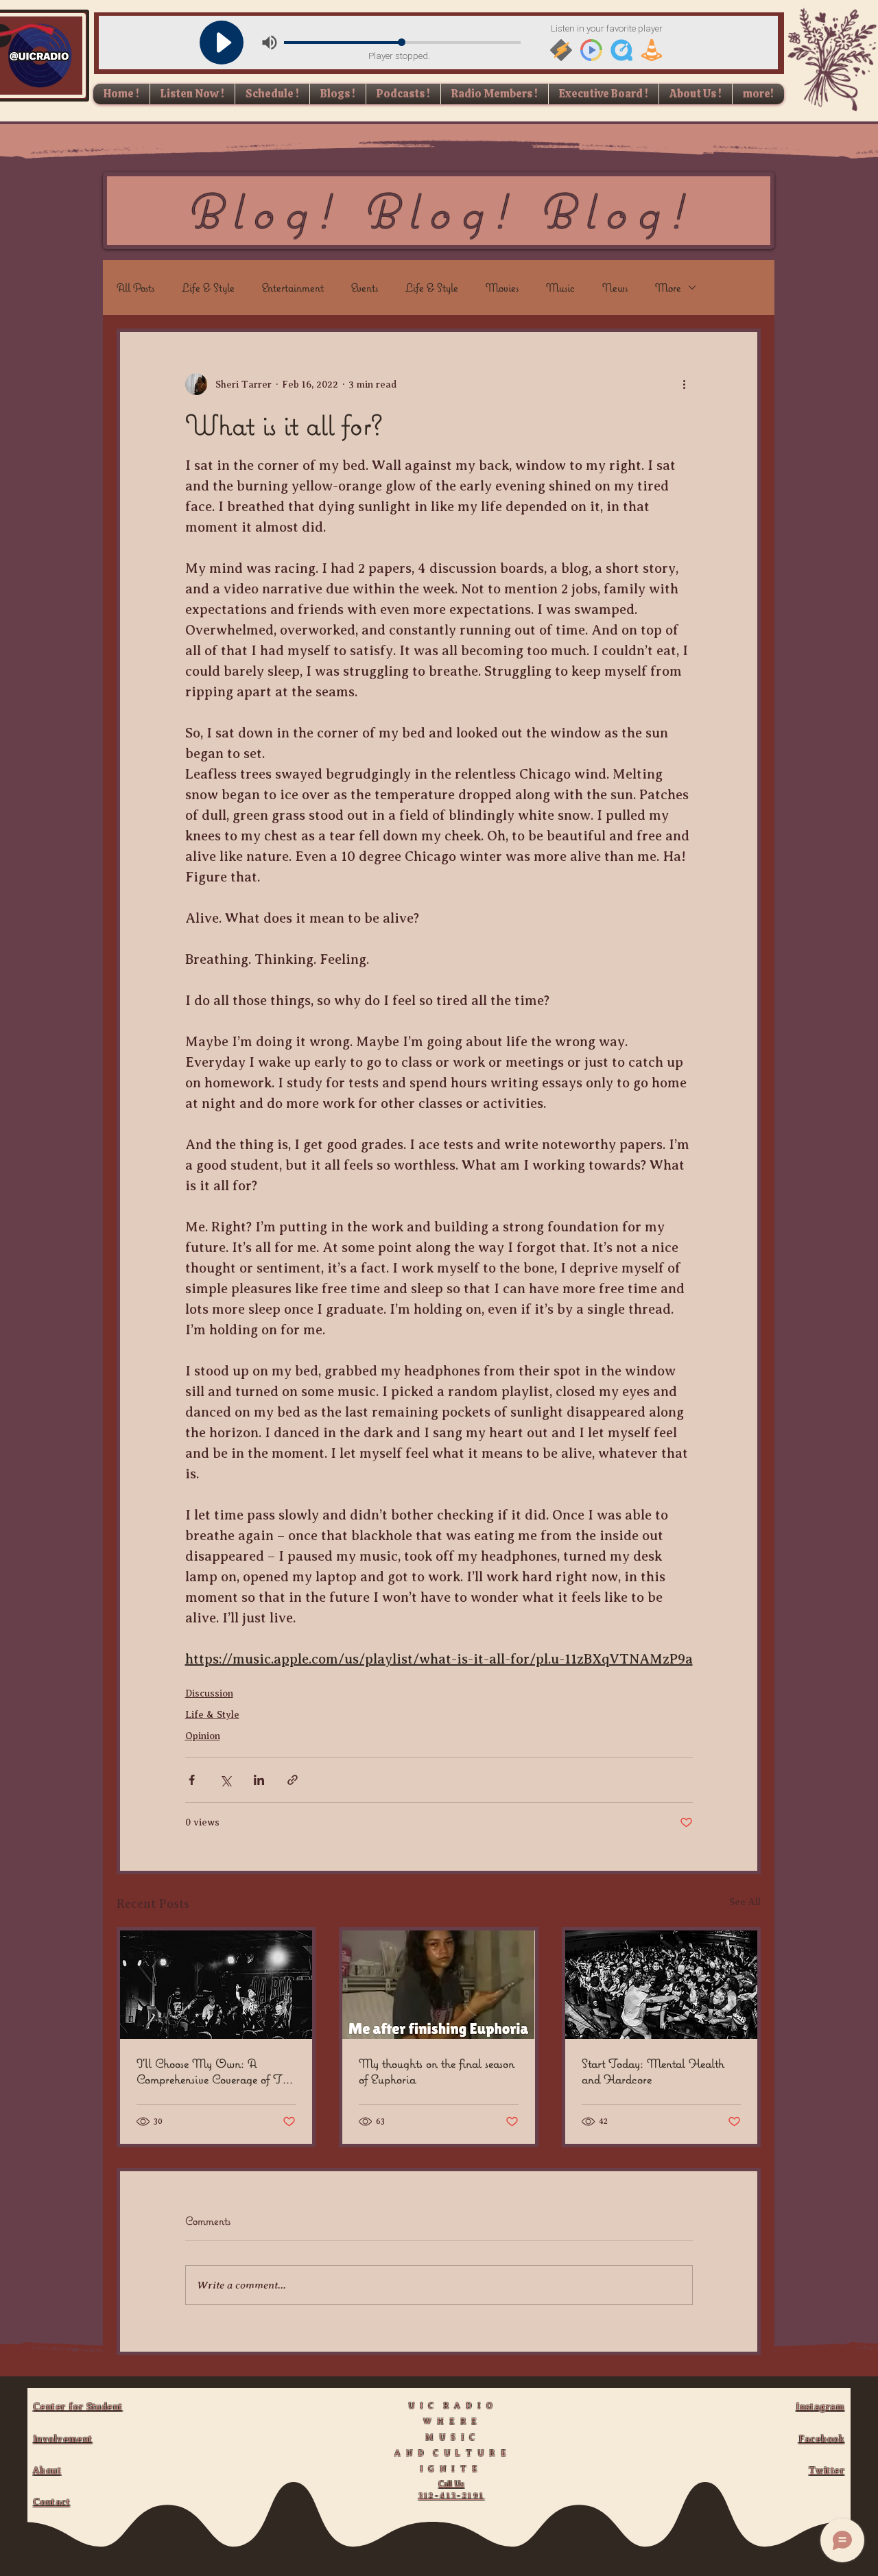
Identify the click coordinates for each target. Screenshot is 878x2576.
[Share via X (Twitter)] (225, 1780)
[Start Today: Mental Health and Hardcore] (661, 1985)
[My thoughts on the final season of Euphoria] (438, 1985)
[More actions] (685, 384)
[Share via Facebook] (192, 1780)
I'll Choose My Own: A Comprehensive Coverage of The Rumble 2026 (215, 2071)
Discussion (209, 1693)
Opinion (203, 1736)
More (668, 287)
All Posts (135, 287)
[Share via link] (293, 1780)
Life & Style (208, 287)
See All (745, 1902)
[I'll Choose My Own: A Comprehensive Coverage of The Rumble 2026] (216, 1985)
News (615, 287)
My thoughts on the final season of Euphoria (437, 2071)
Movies (502, 287)
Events (365, 287)
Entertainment (293, 287)
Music (560, 287)
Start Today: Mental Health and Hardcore (653, 2071)
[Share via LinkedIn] (259, 1780)
